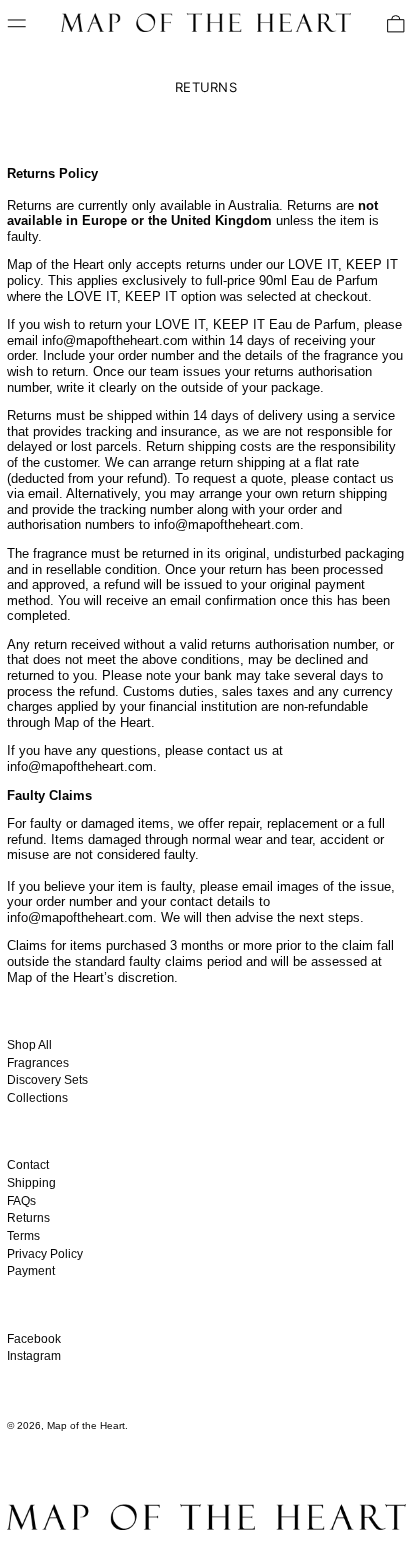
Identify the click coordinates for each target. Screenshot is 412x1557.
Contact (28, 1165)
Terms (23, 1236)
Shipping (31, 1183)
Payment (31, 1271)
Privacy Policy (45, 1254)
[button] (396, 24)
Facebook (34, 1339)
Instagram (34, 1356)
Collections (37, 1098)
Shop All (29, 1045)
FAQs (21, 1201)
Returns (28, 1218)
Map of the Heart (86, 1425)
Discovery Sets (47, 1080)
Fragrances (38, 1063)
